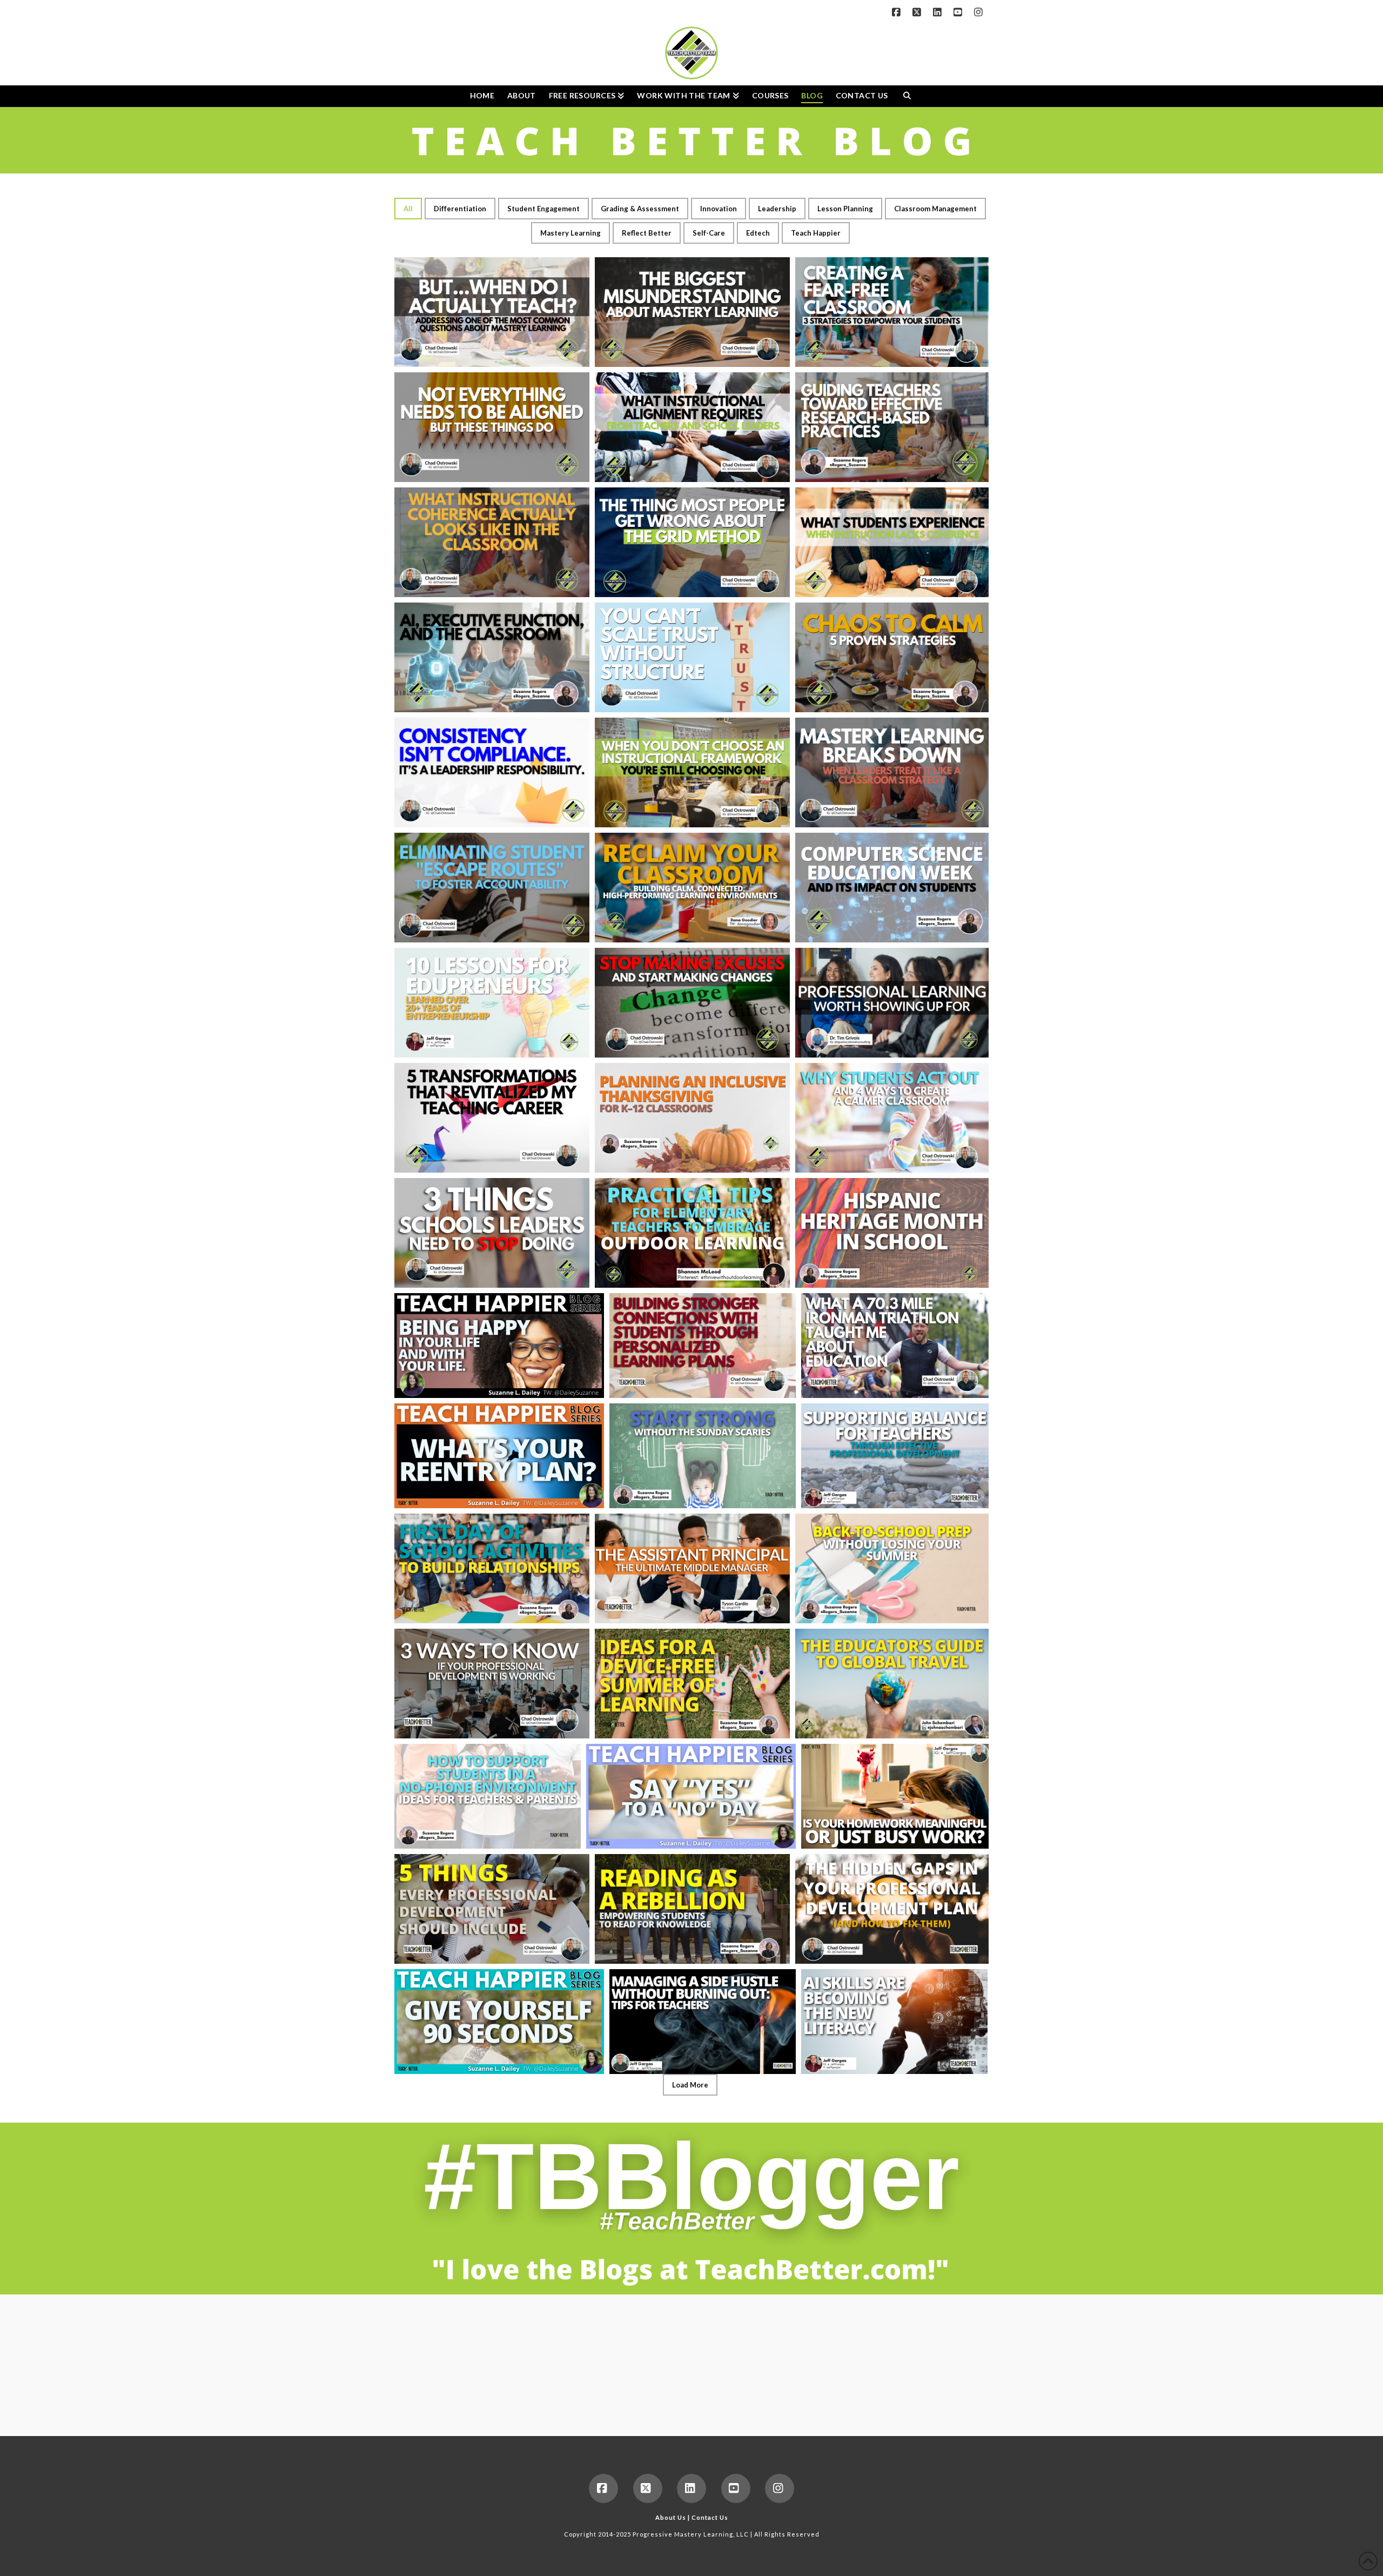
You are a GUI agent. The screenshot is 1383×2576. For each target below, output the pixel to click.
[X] (918, 12)
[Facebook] (898, 12)
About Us (671, 2517)
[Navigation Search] (907, 96)
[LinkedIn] (939, 12)
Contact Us (710, 2517)
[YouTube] (959, 12)
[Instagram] (980, 12)
